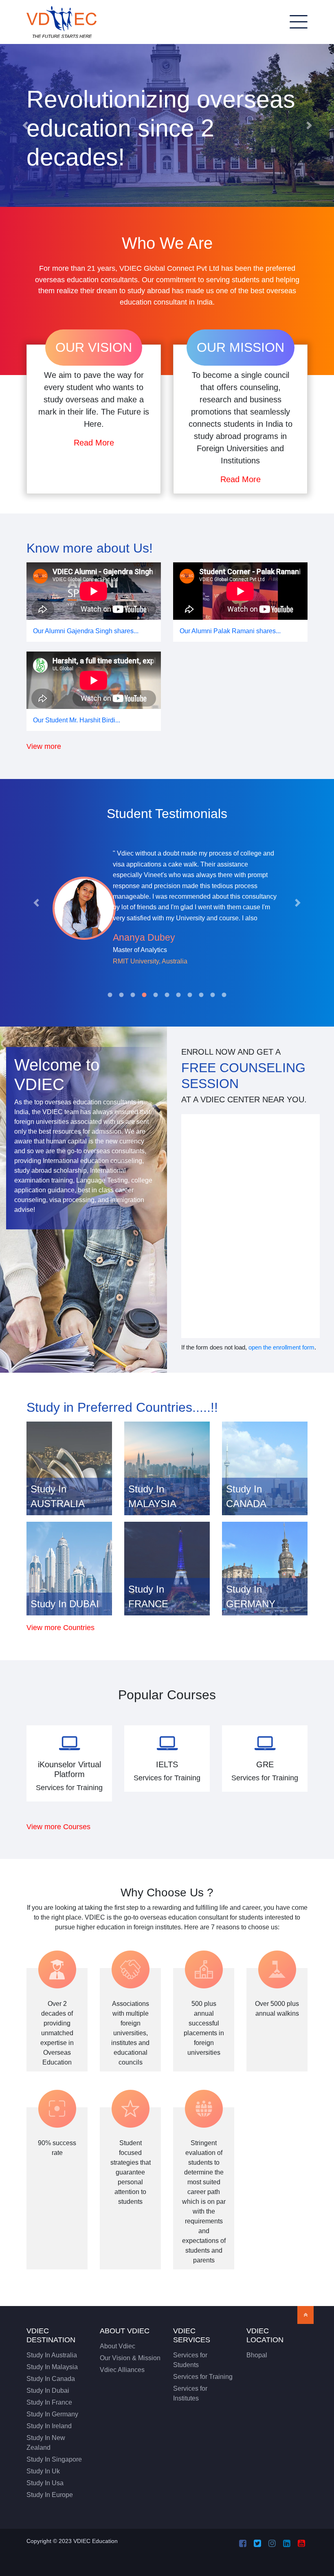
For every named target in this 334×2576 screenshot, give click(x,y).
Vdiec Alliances (122, 2370)
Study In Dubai (48, 2391)
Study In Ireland (49, 2426)
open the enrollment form (281, 1347)
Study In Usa (45, 2483)
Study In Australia (52, 2355)
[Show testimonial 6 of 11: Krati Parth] (167, 995)
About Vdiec (118, 2346)
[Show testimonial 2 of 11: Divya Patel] (121, 995)
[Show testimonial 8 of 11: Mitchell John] (190, 995)
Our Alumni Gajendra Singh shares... (86, 631)
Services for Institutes (190, 2393)
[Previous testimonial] (36, 903)
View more (44, 746)
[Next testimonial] (298, 903)
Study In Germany (52, 2414)
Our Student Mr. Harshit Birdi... (77, 720)
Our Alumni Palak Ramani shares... (230, 631)
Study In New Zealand (46, 2443)
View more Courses (58, 1827)
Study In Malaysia (52, 2367)
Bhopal (257, 2355)
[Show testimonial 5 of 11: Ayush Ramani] (156, 995)
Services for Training (203, 2377)
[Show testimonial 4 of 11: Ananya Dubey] (144, 995)
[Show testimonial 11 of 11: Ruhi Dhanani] (224, 995)
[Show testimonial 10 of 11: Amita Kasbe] (213, 995)
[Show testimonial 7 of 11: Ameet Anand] (178, 995)
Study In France (49, 2402)
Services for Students (190, 2360)
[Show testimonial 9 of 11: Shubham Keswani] (201, 995)
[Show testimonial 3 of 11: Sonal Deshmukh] (133, 995)
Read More (94, 443)
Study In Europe (50, 2495)
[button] (25, 125)
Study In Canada (51, 2379)
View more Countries (60, 1627)
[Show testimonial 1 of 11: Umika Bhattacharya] (110, 995)
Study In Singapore (54, 2459)
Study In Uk (43, 2471)
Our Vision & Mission (130, 2358)
